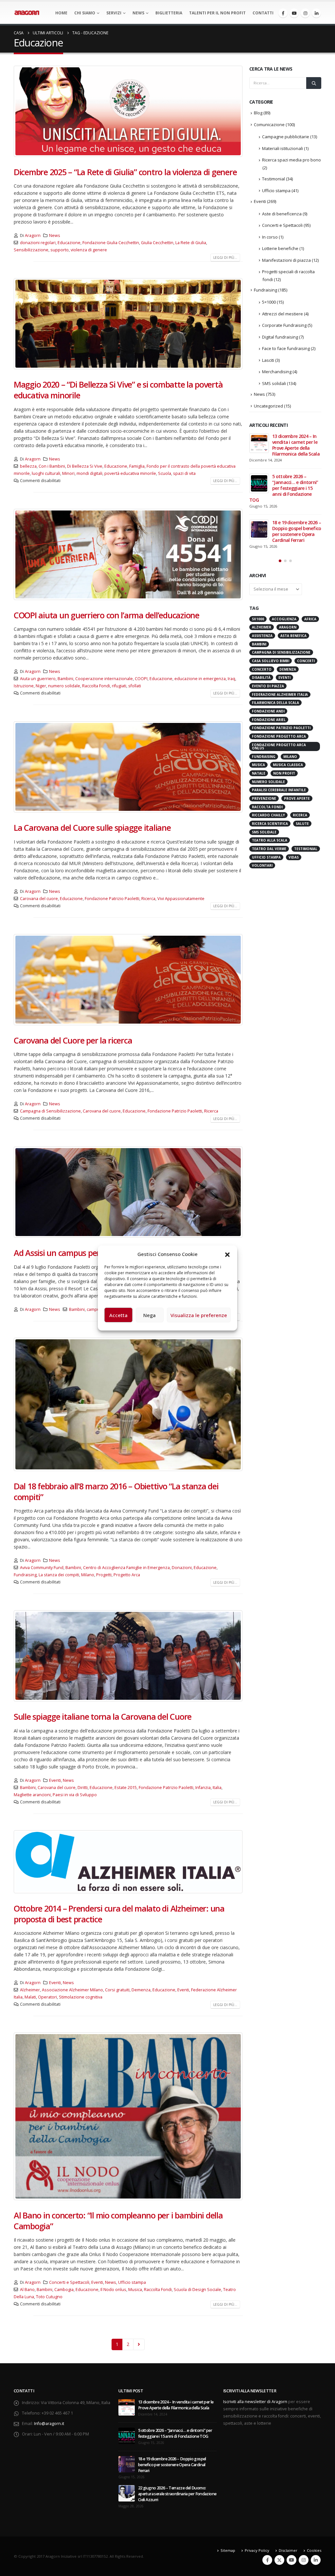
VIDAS (294, 857)
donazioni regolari (38, 243)
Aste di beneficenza (282, 214)
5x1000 (258, 619)
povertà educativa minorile (130, 473)
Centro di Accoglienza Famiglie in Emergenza (126, 1568)
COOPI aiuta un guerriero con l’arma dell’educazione (106, 615)
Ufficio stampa (132, 2282)
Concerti (306, 661)
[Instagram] (305, 13)
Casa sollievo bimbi (271, 661)
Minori (68, 473)
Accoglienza (284, 619)
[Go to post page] (259, 443)
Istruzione (24, 686)
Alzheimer (30, 1990)
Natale (259, 773)
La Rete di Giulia (191, 243)
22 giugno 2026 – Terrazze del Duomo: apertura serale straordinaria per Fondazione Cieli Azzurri (177, 2494)
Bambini (65, 679)
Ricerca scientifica (270, 824)
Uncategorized (268, 406)
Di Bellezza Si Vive (85, 466)
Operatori (47, 1997)
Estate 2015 (126, 1788)
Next (139, 2344)
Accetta (118, 1315)
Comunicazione (269, 125)
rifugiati (119, 686)
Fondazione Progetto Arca (279, 736)
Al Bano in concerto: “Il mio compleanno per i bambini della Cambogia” (118, 2221)
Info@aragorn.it (49, 2424)
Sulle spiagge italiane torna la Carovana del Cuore (103, 1716)
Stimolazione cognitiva (81, 1997)
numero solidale (64, 686)
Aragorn (33, 235)
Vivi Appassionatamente (181, 899)
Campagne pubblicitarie (286, 137)
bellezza (28, 466)
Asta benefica (293, 636)
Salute (302, 824)
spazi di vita (184, 473)
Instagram (304, 2560)
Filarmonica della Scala (275, 703)
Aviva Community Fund (42, 1568)
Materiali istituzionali (282, 148)
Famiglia (137, 466)
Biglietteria (169, 13)
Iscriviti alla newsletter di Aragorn (255, 2402)
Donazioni (182, 1568)
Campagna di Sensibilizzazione (50, 1111)
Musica (135, 2290)
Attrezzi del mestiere (282, 314)
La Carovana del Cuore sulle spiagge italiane (92, 828)
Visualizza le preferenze (199, 1315)
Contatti (263, 13)
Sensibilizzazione (31, 250)
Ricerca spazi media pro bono (291, 160)
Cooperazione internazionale (104, 679)
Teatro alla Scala (270, 840)
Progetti (104, 1575)
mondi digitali (89, 473)
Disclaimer (288, 2550)
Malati (30, 1997)
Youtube (291, 2560)
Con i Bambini (52, 466)
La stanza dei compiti (59, 1575)
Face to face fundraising (286, 348)
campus (94, 1309)
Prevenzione (264, 798)
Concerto (262, 669)
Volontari (262, 865)
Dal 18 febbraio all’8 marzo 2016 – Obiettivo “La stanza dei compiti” (116, 1491)
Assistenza (262, 636)
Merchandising (277, 372)
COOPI (141, 679)
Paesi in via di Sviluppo (75, 1795)
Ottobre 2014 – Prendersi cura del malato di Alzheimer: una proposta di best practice (119, 1914)
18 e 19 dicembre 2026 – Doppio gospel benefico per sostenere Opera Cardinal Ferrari (297, 531)
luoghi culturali (46, 473)
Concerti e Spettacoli (69, 2282)
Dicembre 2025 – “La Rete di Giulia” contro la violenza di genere (125, 172)
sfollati (135, 686)
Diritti (83, 1788)
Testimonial (273, 179)
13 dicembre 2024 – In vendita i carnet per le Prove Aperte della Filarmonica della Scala (296, 445)
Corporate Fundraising (284, 325)
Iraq (231, 679)
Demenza (141, 1990)
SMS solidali (274, 383)
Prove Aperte (297, 798)
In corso (270, 237)
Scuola (165, 473)
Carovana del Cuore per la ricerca (73, 1040)
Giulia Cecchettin (157, 243)
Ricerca (148, 899)
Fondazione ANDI (268, 711)
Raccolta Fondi (96, 686)
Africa (310, 619)
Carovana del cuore (39, 899)
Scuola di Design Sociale (197, 2290)
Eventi (55, 1780)
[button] (227, 1254)
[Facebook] (283, 13)
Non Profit (284, 773)
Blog (258, 113)
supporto (60, 250)
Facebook (267, 2560)
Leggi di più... (225, 258)
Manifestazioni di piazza (286, 260)
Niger (41, 686)
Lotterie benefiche (280, 248)
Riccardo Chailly (268, 815)
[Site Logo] (27, 13)
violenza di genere (89, 250)
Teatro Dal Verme (269, 849)
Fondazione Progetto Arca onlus (279, 746)
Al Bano (27, 2290)
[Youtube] (294, 13)
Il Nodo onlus (113, 2290)
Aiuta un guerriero (38, 679)
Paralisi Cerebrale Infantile (279, 790)
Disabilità (261, 677)
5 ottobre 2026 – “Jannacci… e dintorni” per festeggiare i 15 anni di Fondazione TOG (284, 488)
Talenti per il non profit (217, 13)
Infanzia (203, 1788)
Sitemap (228, 2550)
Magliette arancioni (32, 1795)
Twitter (279, 2560)
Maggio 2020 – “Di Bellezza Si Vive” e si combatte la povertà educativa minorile (118, 390)
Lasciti (268, 360)
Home (61, 13)
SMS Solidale (264, 832)
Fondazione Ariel (269, 720)
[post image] (128, 111)
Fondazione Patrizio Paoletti (112, 899)
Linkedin (316, 2560)
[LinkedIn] (316, 13)
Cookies (314, 2550)
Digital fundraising (280, 337)
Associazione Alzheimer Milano (72, 1990)
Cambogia (64, 2290)
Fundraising (25, 1575)
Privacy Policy (257, 2550)
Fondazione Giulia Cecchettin (111, 243)
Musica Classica (288, 765)
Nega (150, 1315)
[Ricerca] (314, 83)
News (138, 13)
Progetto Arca (127, 1575)
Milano (88, 1575)
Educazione (69, 243)
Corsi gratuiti (117, 1990)
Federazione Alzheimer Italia (280, 694)
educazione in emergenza (200, 679)
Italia (217, 1788)
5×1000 (269, 302)
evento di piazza (268, 686)
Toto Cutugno (49, 2297)
